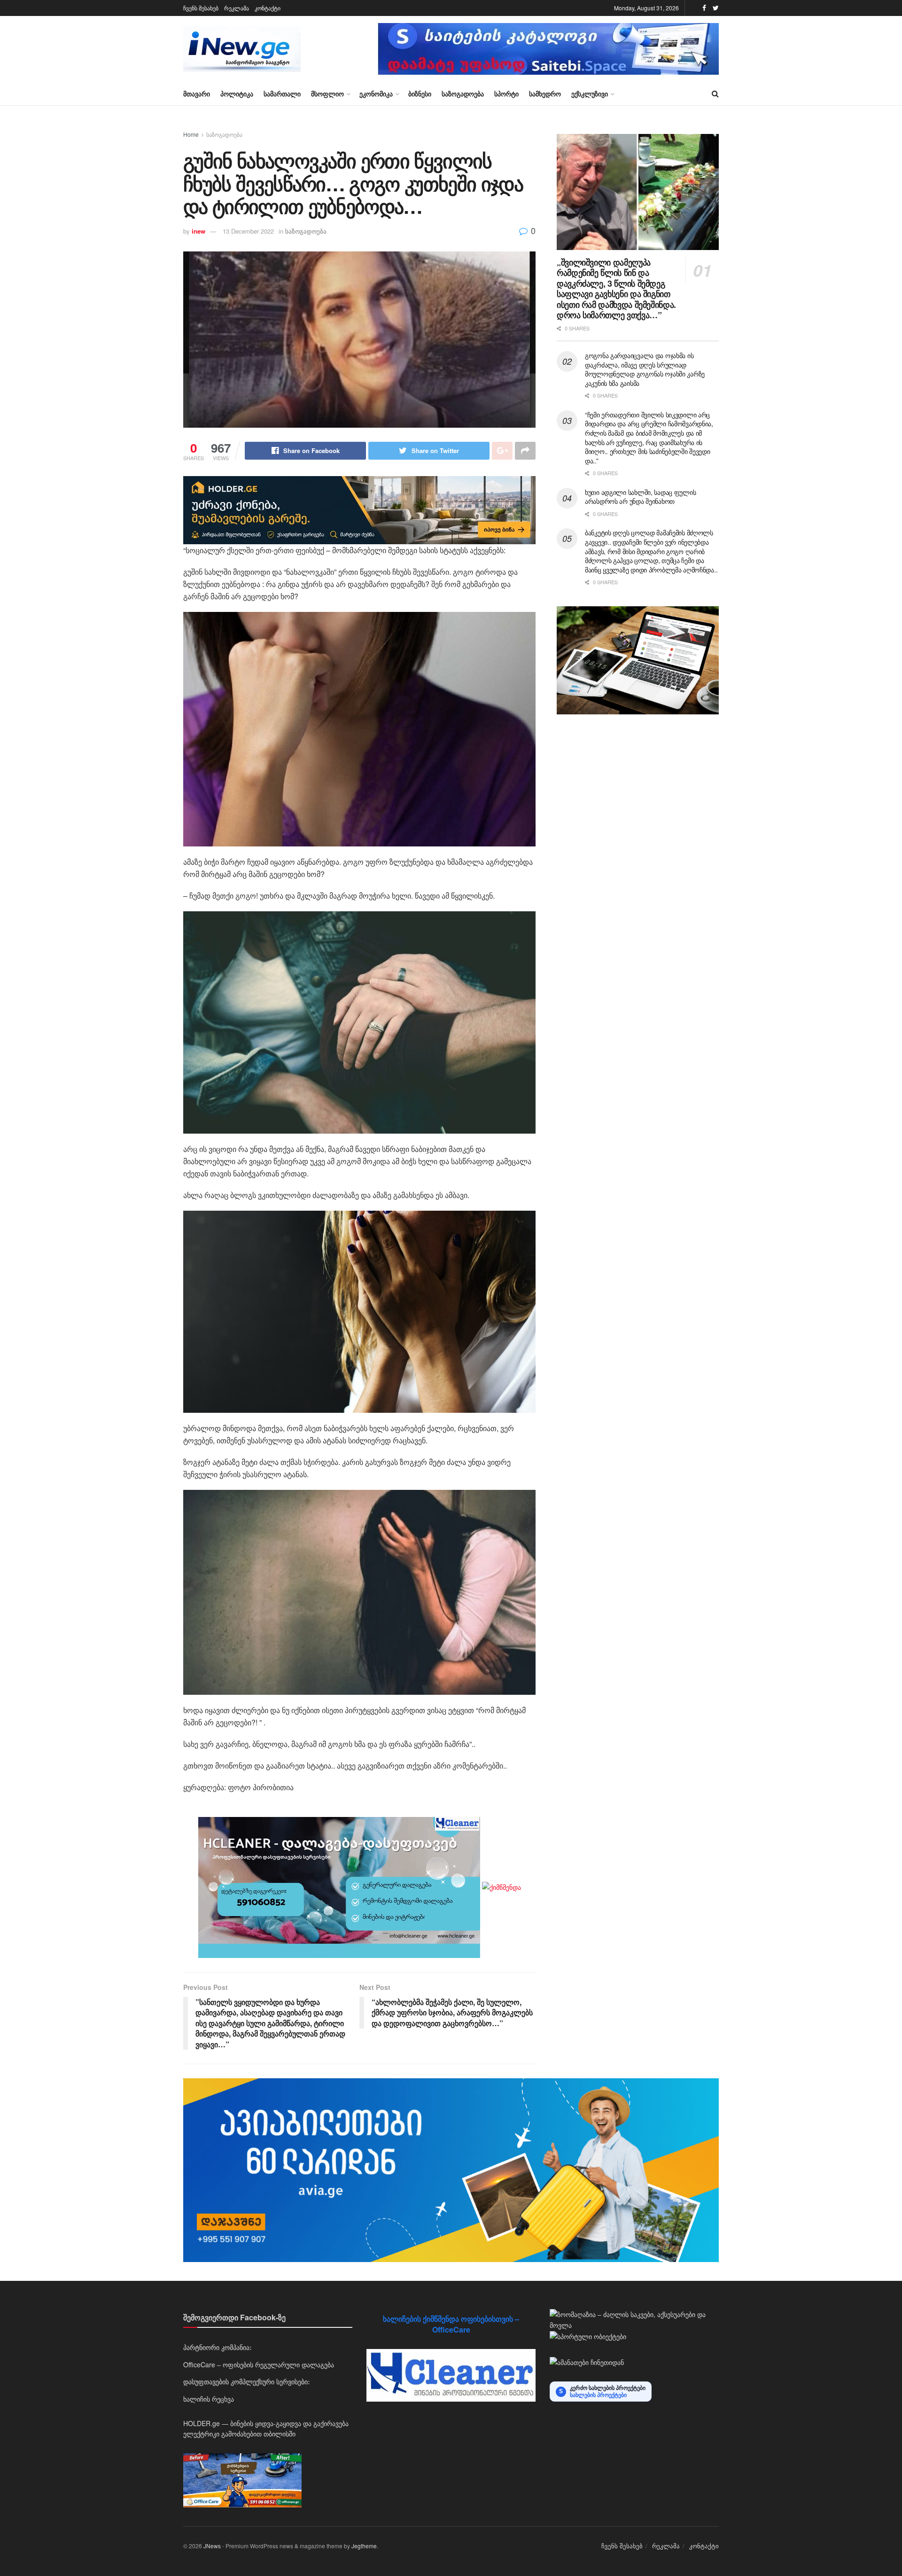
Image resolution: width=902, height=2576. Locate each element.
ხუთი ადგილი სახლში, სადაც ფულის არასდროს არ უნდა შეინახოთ (640, 497)
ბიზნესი (420, 94)
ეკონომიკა (376, 94)
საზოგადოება (463, 94)
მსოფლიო (327, 94)
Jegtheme (364, 2546)
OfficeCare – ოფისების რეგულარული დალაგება (259, 2365)
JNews (212, 2546)
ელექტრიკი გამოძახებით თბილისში (239, 2434)
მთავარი (197, 94)
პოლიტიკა (237, 94)
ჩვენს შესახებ (201, 8)
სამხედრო (545, 94)
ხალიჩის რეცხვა (209, 2399)
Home (191, 134)
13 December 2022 (248, 231)
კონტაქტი (268, 8)
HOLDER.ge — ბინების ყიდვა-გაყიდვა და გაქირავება (266, 2423)
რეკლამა (237, 8)
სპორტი (506, 94)
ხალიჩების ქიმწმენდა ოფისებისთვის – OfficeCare (451, 2324)
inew (198, 231)
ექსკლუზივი (590, 94)
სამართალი (282, 94)
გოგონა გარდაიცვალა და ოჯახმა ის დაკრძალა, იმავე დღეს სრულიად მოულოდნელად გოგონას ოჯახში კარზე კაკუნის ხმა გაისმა (645, 369)
